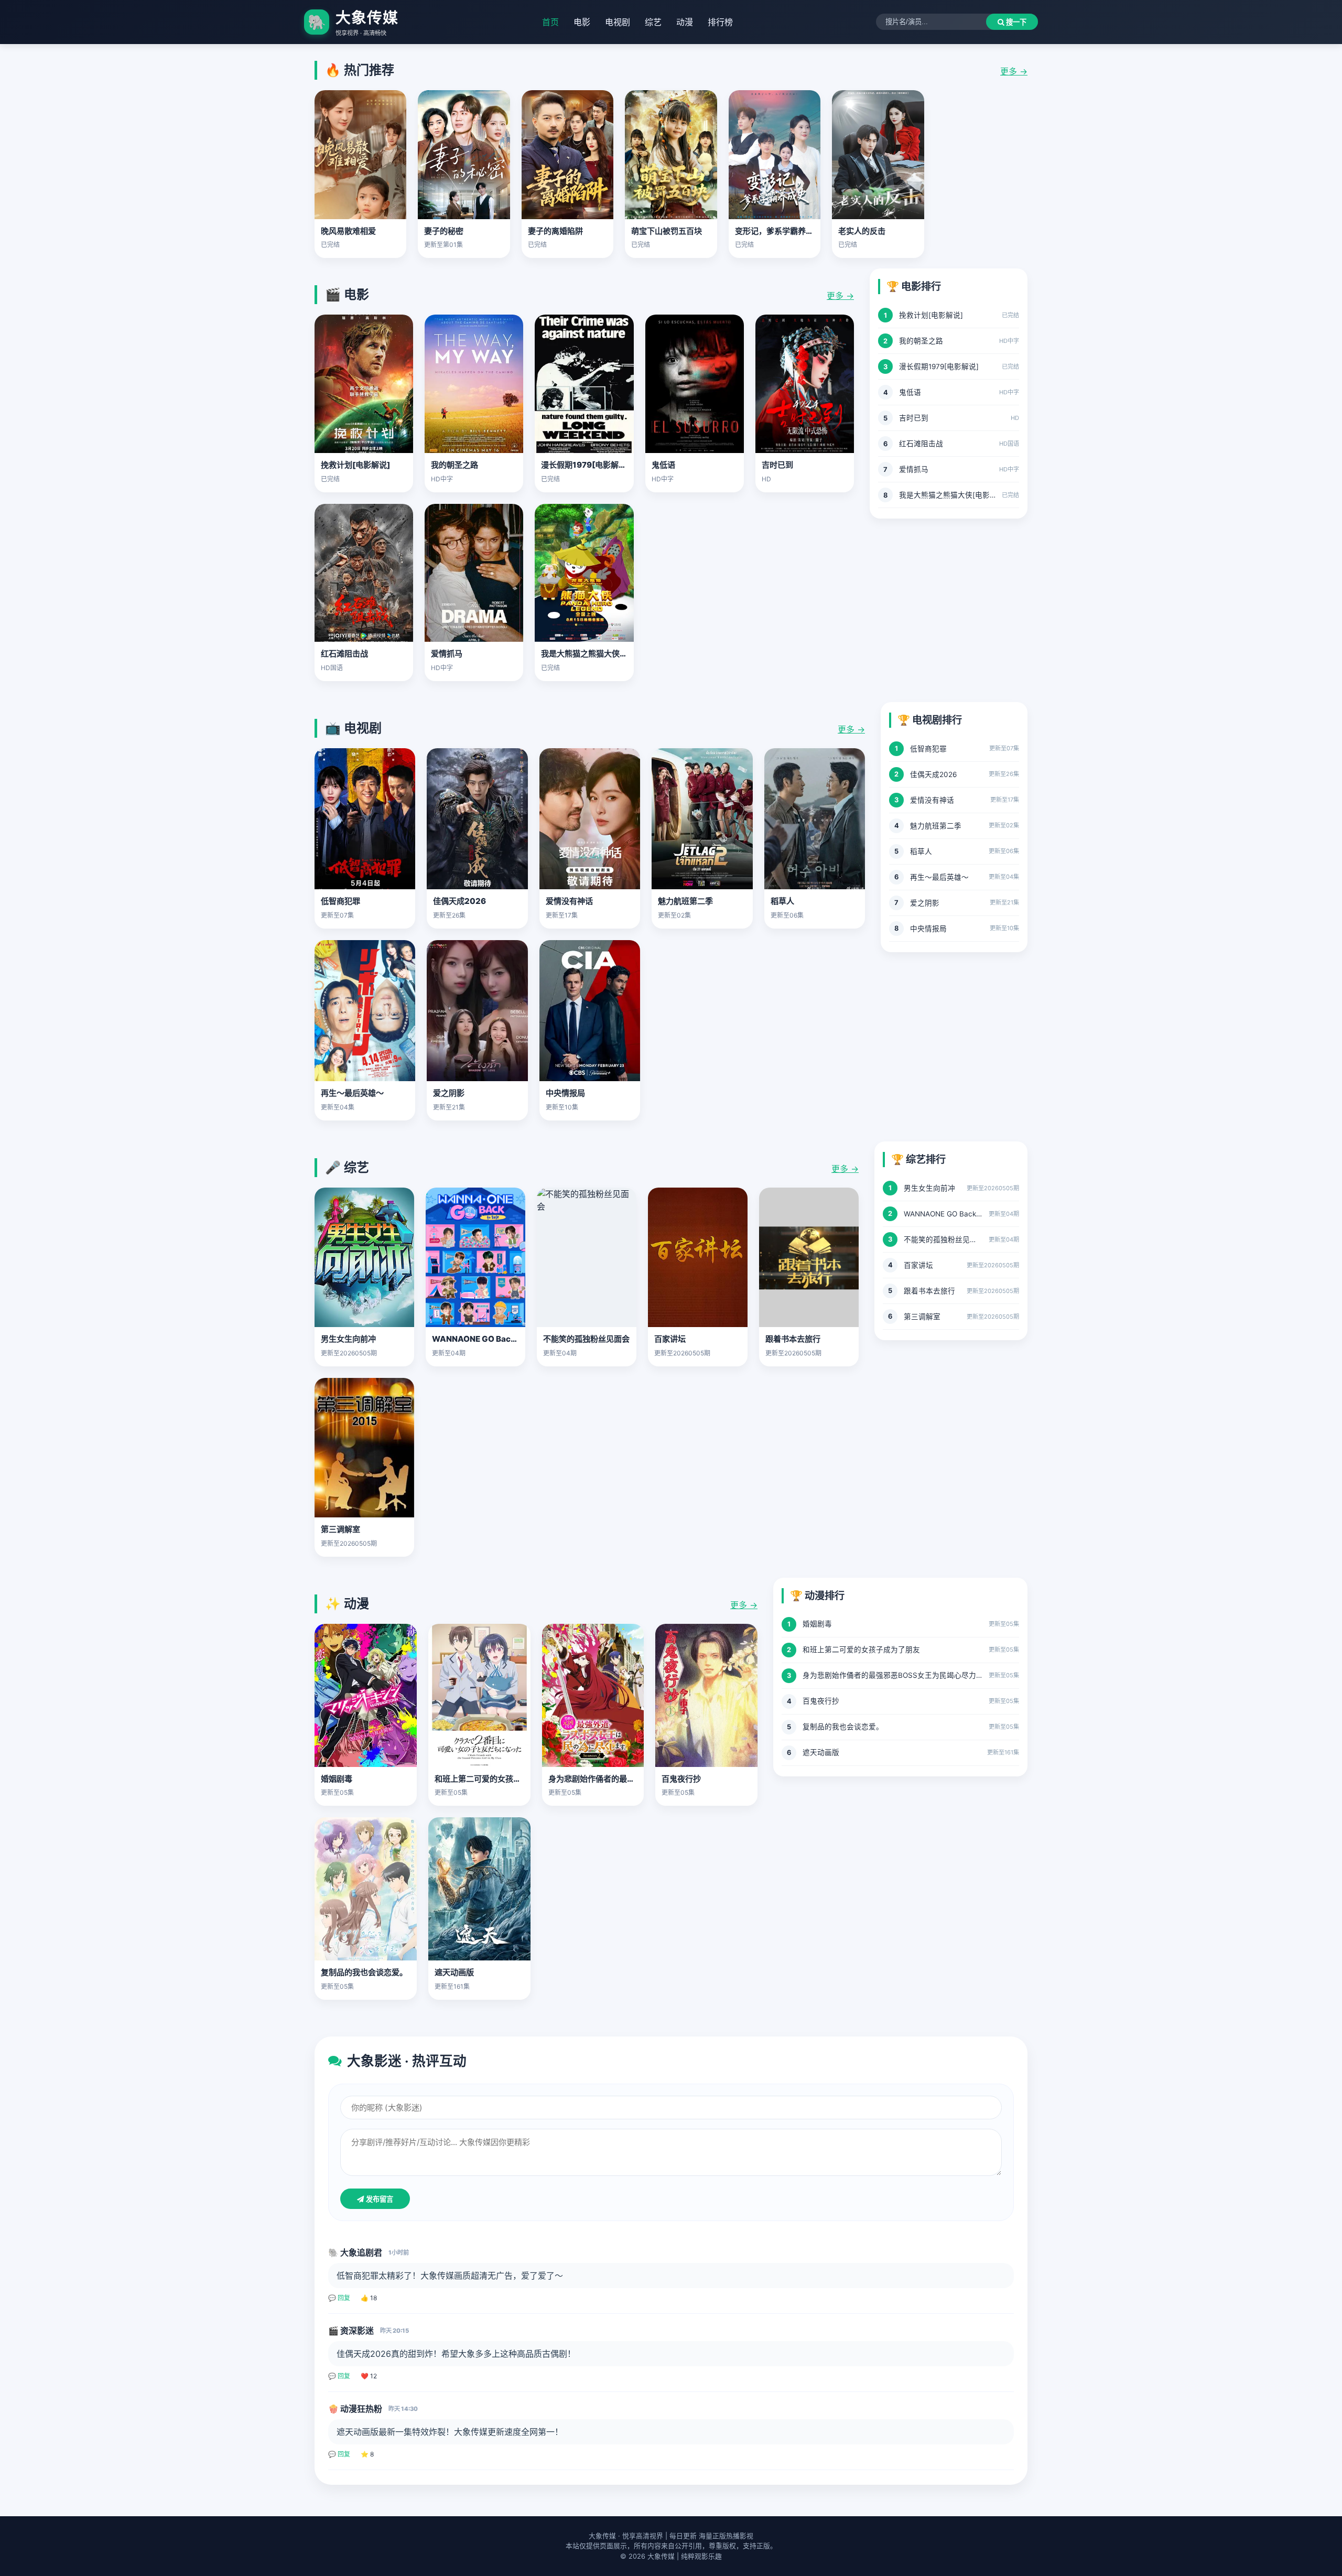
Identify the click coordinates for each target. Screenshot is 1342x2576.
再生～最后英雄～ (352, 1093)
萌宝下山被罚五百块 (667, 231)
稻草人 (782, 901)
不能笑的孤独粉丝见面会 (586, 1339)
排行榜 (720, 22)
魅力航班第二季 (685, 901)
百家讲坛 (670, 1339)
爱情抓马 (447, 654)
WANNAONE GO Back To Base (490, 1339)
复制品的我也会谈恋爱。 (364, 1972)
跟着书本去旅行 (793, 1339)
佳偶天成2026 (459, 901)
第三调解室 (340, 1529)
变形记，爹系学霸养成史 (778, 231)
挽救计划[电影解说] (355, 465)
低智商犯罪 (340, 901)
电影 (582, 22)
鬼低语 (663, 465)
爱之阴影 (449, 1093)
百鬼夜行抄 (681, 1779)
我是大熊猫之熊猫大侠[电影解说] (599, 654)
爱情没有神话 (569, 901)
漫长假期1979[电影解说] (585, 465)
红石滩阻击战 (344, 654)
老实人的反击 (862, 231)
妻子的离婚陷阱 (555, 231)
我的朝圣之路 (454, 465)
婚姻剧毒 (337, 1779)
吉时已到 (777, 465)
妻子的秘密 (444, 231)
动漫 (685, 22)
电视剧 (618, 22)
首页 (550, 22)
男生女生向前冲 (348, 1339)
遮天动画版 (454, 1972)
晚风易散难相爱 (348, 231)
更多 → (1014, 71)
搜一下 (1015, 22)
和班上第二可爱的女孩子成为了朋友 (497, 1779)
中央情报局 (565, 1093)
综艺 (653, 22)
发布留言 (378, 2199)
